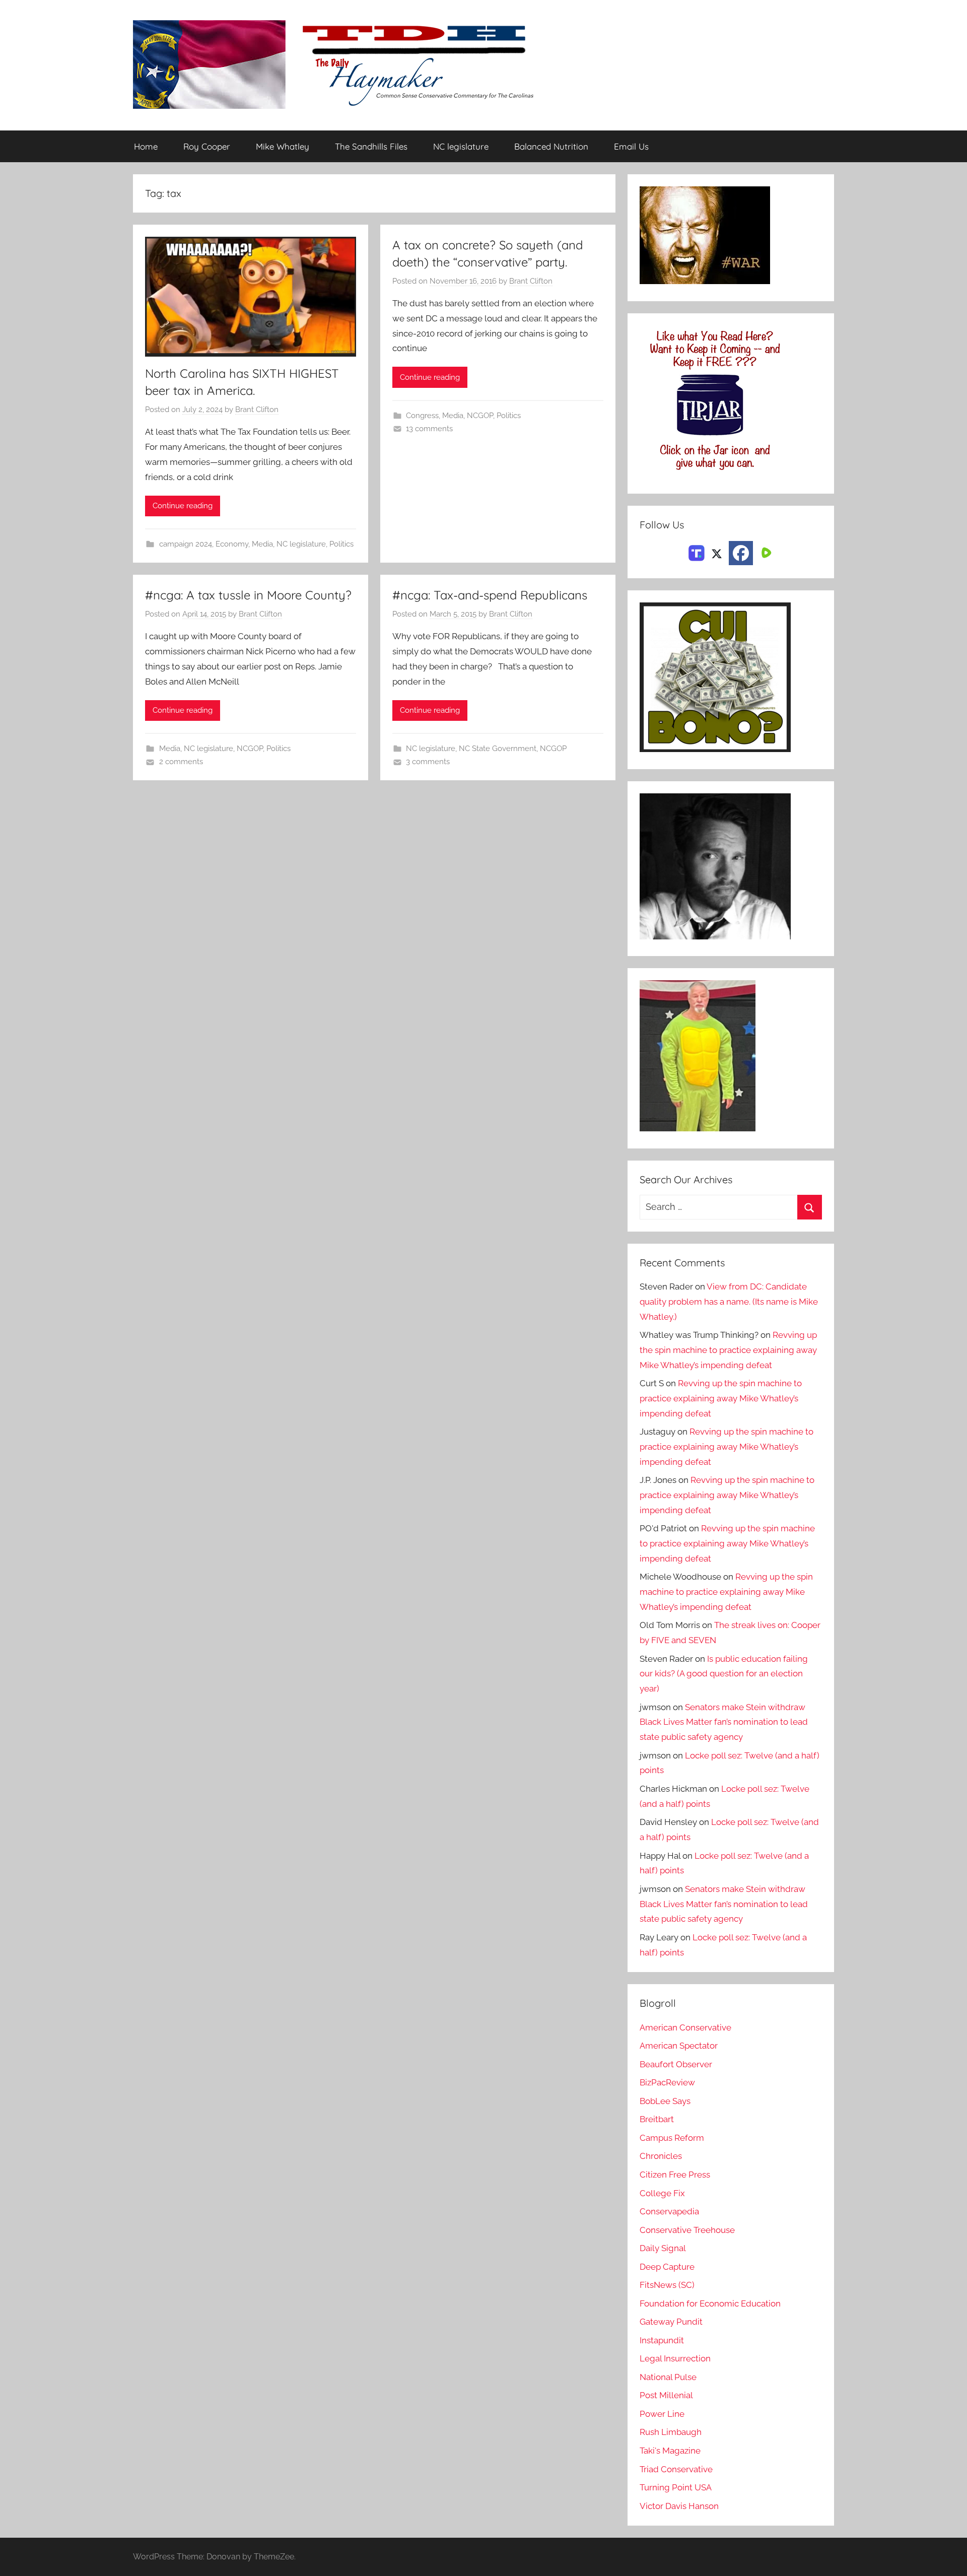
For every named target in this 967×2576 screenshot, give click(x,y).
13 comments (429, 429)
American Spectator (679, 2046)
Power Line (662, 2414)
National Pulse (668, 2377)
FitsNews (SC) (667, 2285)
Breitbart (657, 2119)
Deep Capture (667, 2267)
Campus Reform (672, 2138)
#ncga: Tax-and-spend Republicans (490, 595)
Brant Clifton (257, 410)
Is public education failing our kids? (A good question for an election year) (724, 1674)
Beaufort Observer (676, 2064)
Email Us (631, 146)
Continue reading (183, 506)
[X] (717, 552)
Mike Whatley (283, 146)
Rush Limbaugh (671, 2432)
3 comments (428, 762)
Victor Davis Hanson (679, 2506)
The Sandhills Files (371, 146)
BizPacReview (667, 2082)
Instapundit (662, 2340)
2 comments (181, 762)
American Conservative (685, 2027)
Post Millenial (666, 2395)
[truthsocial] (697, 552)
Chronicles (661, 2156)
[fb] (741, 553)
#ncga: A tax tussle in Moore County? (248, 595)
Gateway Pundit (671, 2322)
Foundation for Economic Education (710, 2303)
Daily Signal (663, 2248)
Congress (422, 416)
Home (146, 146)
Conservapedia (669, 2211)
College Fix (662, 2193)
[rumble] (765, 552)
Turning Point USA (676, 2487)
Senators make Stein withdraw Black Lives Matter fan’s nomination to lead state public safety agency (724, 1722)
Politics (341, 544)
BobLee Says (665, 2101)
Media (262, 544)
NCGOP (480, 416)
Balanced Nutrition (551, 146)
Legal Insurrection (675, 2358)
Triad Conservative (676, 2469)
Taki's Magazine (670, 2451)
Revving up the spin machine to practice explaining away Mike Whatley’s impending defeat (728, 1350)
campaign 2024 (186, 544)
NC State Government (498, 749)
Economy (232, 544)
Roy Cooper (207, 146)
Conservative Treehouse (687, 2230)
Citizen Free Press (675, 2175)
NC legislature (461, 146)
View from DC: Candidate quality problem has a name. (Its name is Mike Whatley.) (729, 1302)
